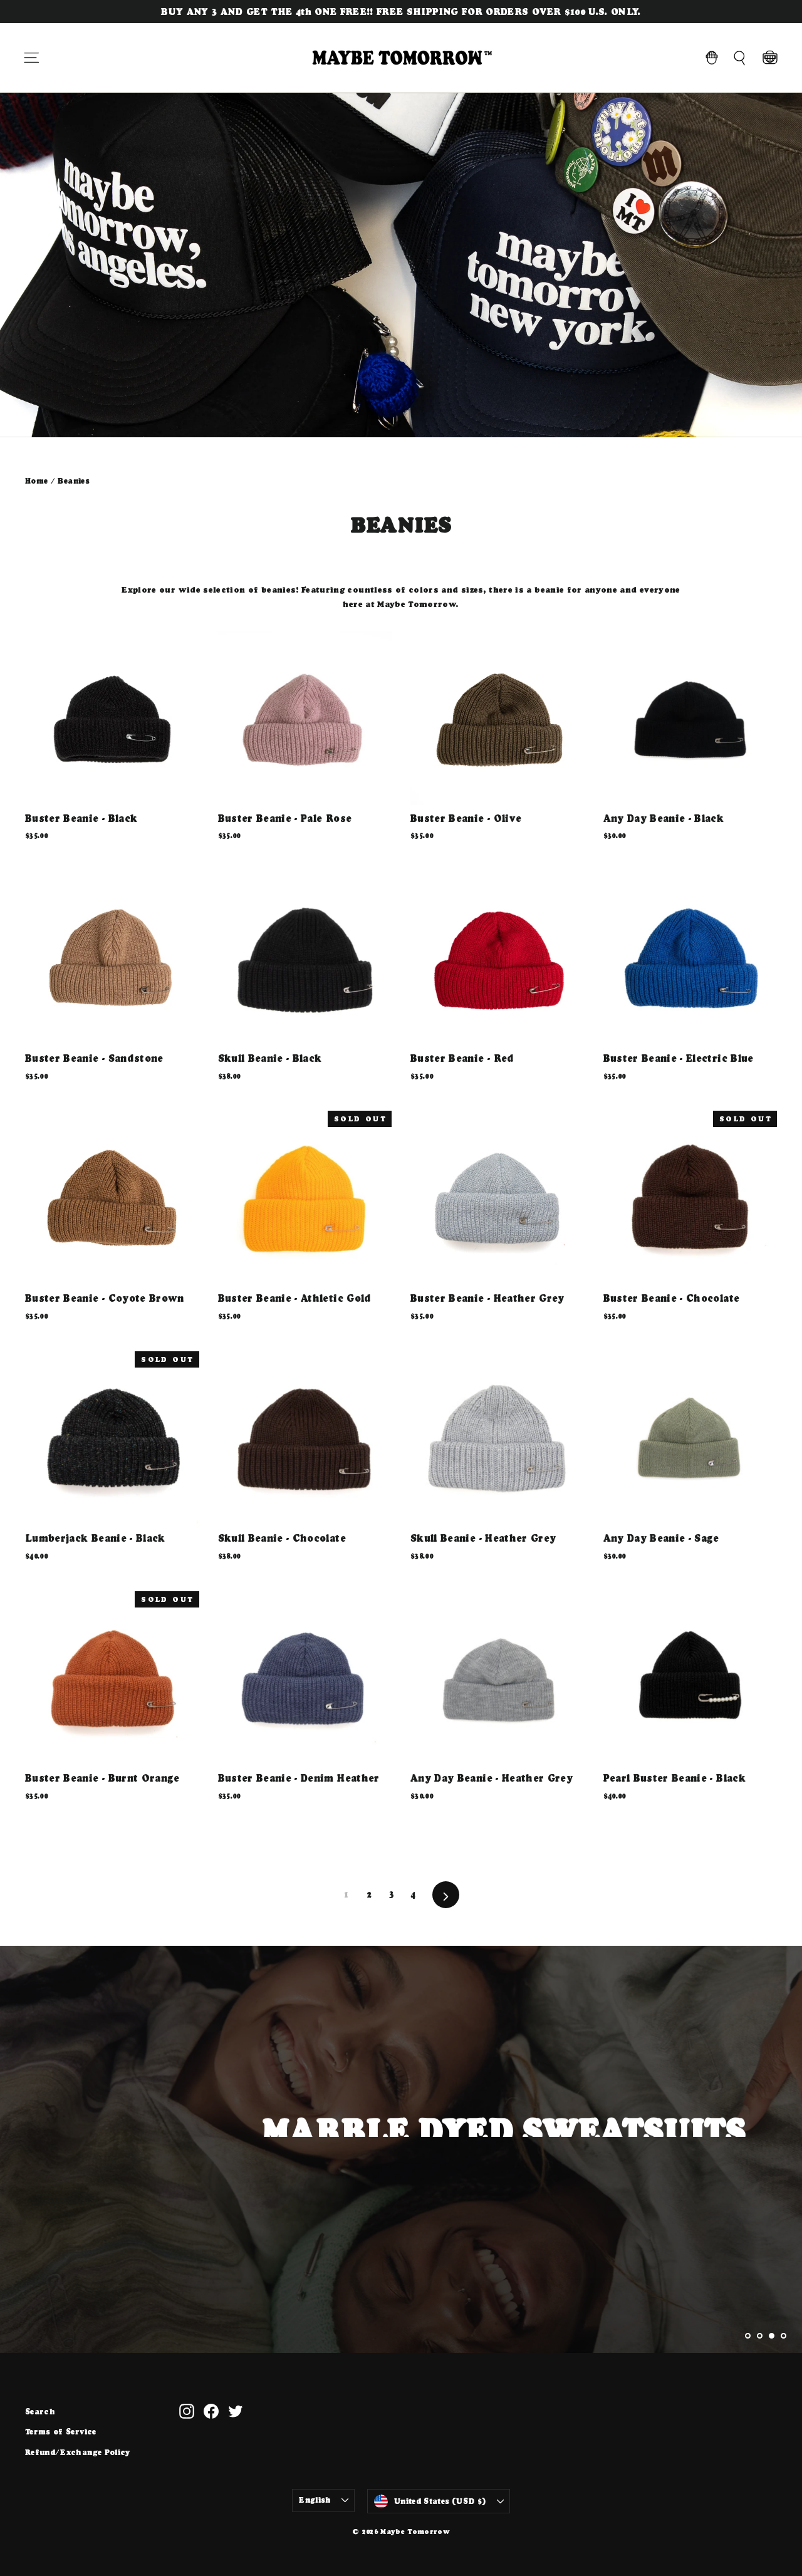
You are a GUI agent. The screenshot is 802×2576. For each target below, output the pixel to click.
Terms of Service (61, 2432)
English (315, 2500)
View (718, 2187)
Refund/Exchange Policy (78, 2452)
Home (36, 481)
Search (40, 2412)
